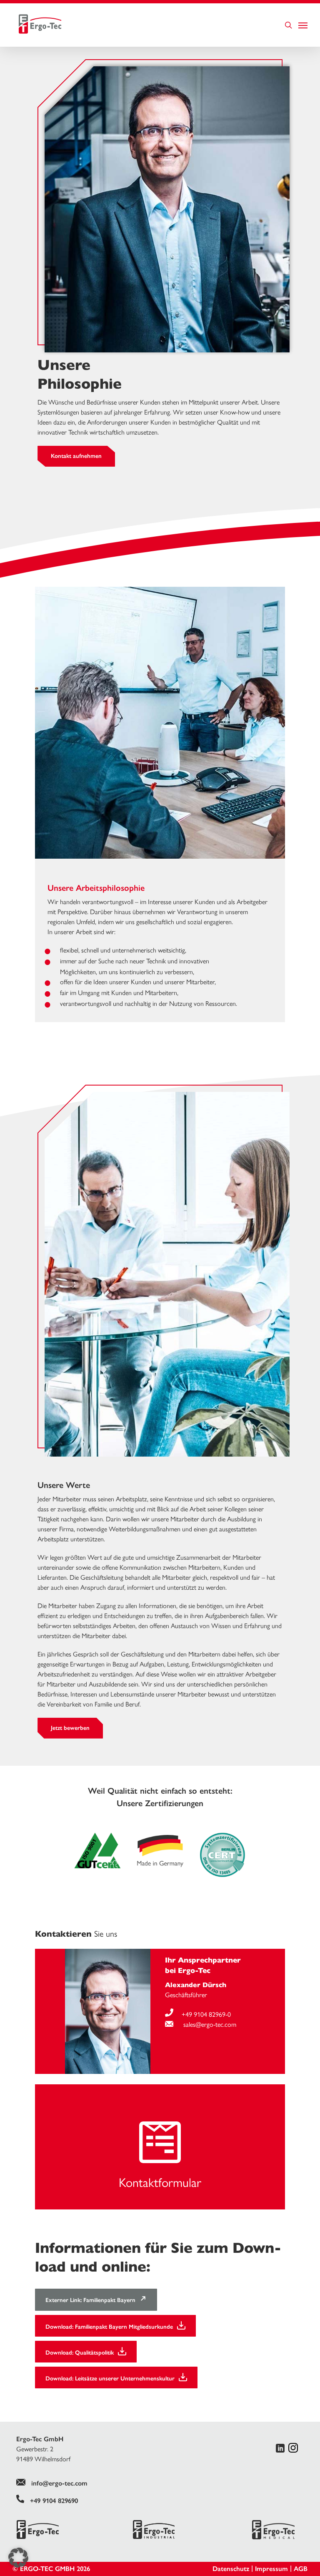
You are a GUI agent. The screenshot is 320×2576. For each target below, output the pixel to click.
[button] (18, 2558)
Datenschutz (231, 2569)
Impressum (271, 2569)
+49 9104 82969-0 (206, 2014)
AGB (301, 2569)
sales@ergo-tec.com (209, 2024)
